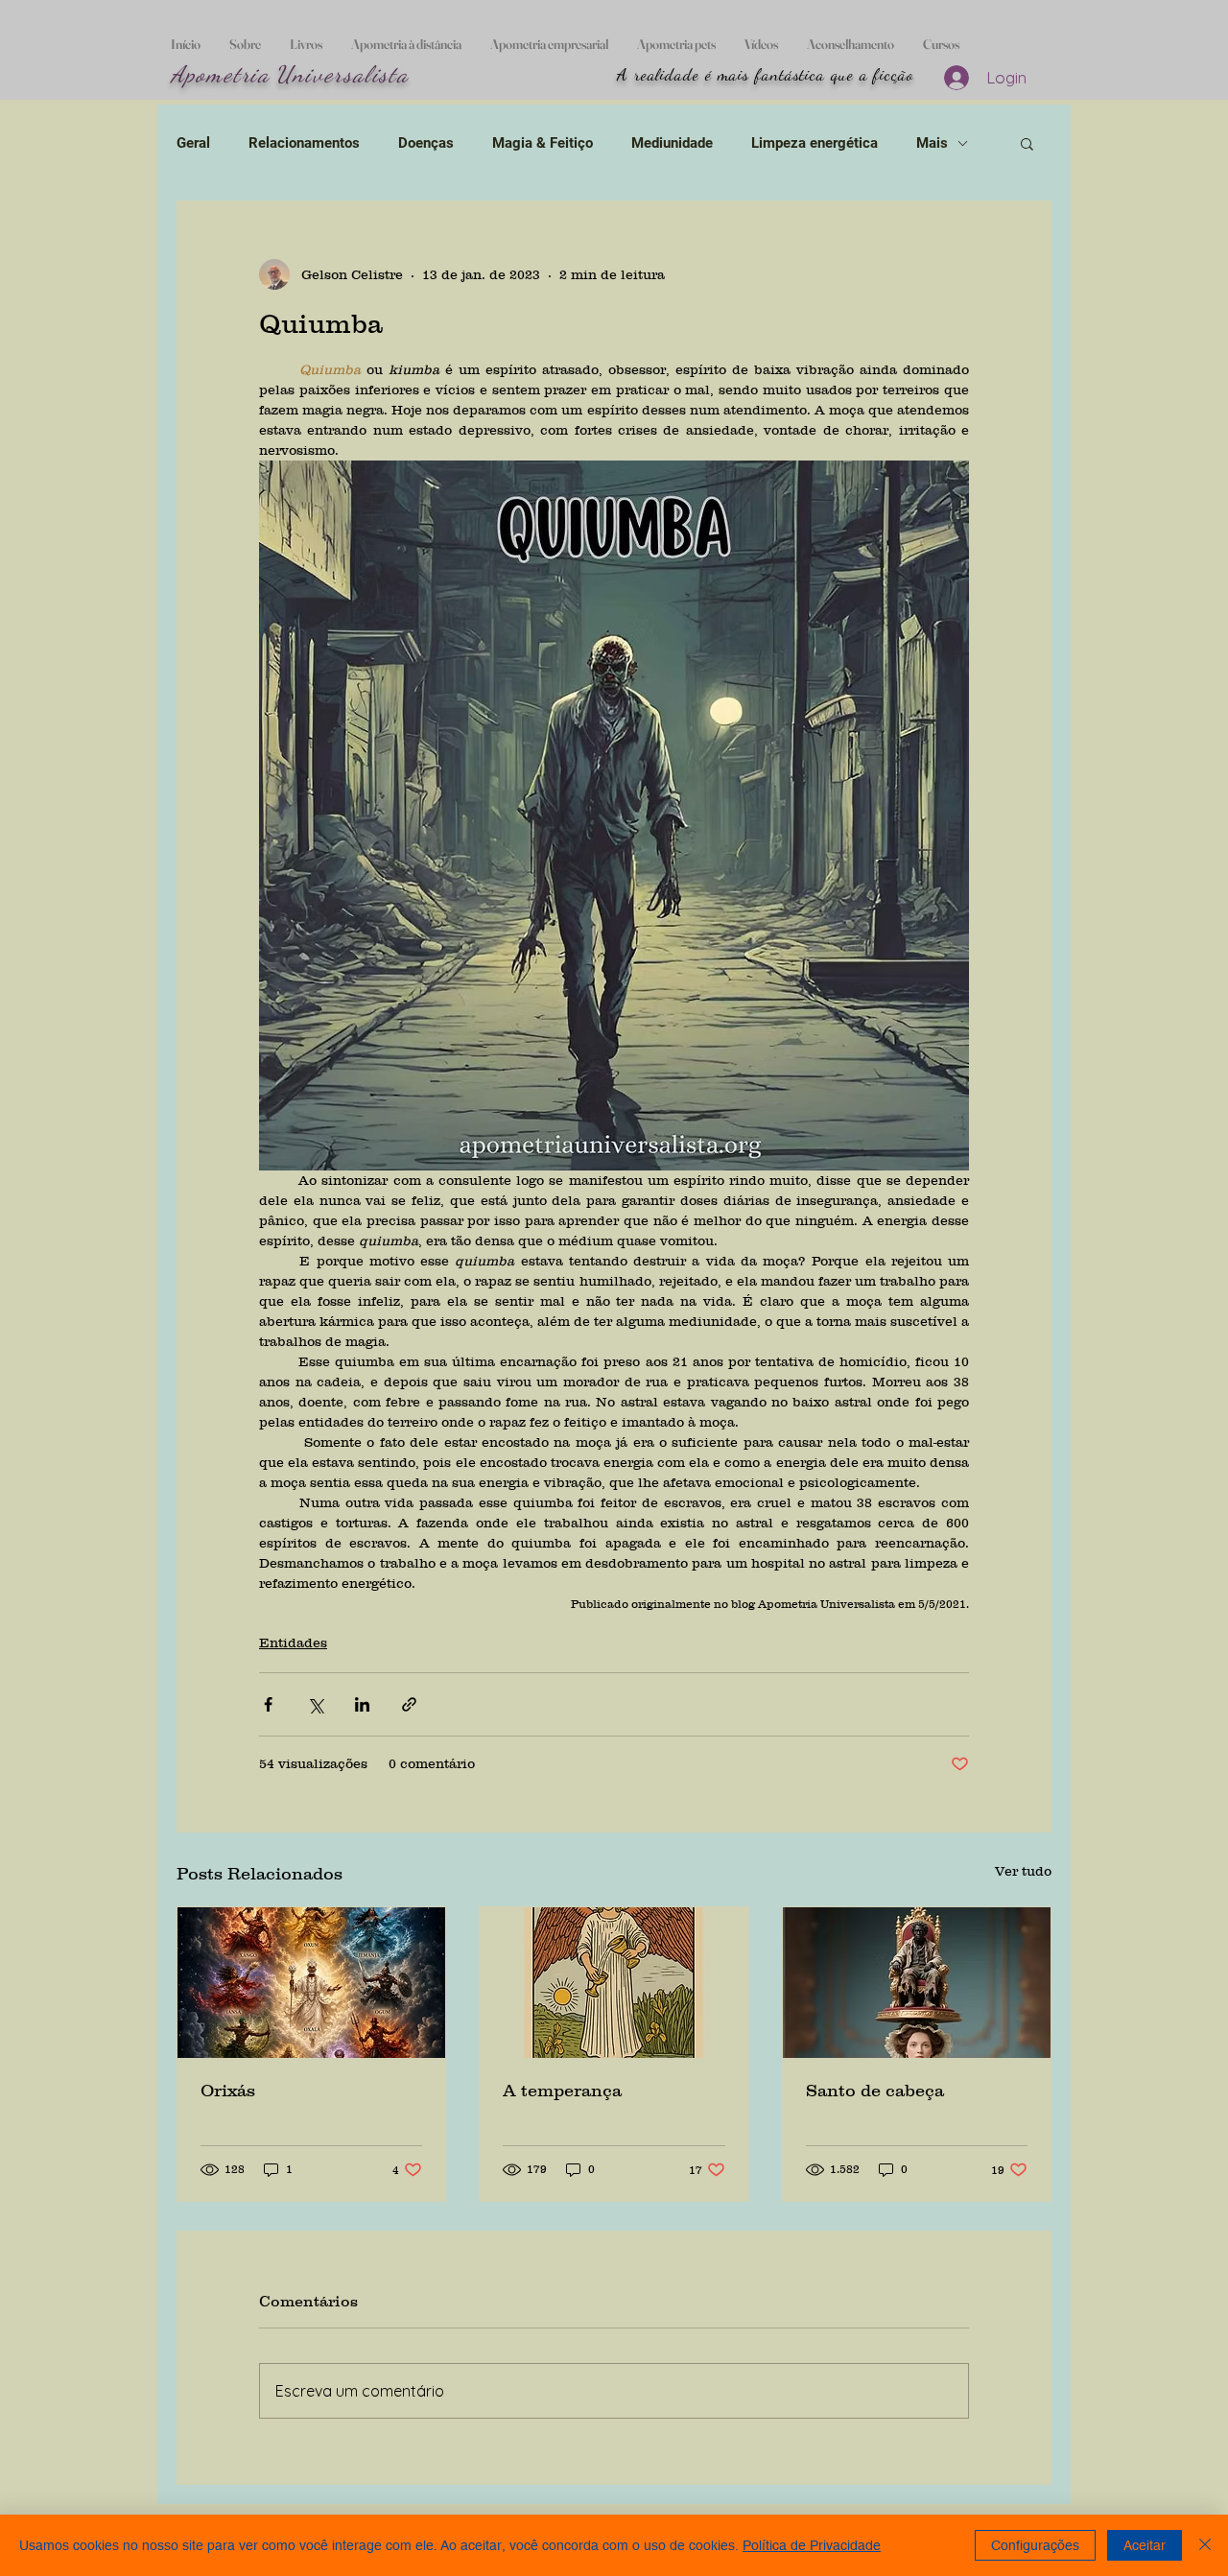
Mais (932, 143)
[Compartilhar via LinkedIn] (362, 1704)
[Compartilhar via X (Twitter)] (315, 1704)
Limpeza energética (815, 143)
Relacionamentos (304, 143)
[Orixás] (311, 1983)
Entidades (293, 1642)
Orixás (228, 2091)
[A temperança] (614, 1983)
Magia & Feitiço (543, 143)
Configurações (1035, 2545)
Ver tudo (1023, 1871)
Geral (193, 143)
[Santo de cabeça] (917, 1983)
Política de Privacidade (812, 2545)
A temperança (562, 2091)
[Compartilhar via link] (409, 1704)
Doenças (426, 143)
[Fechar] (1205, 2545)
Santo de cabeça (875, 2091)
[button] (1027, 143)
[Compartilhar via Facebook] (268, 1704)
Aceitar (1145, 2545)
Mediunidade (672, 143)
